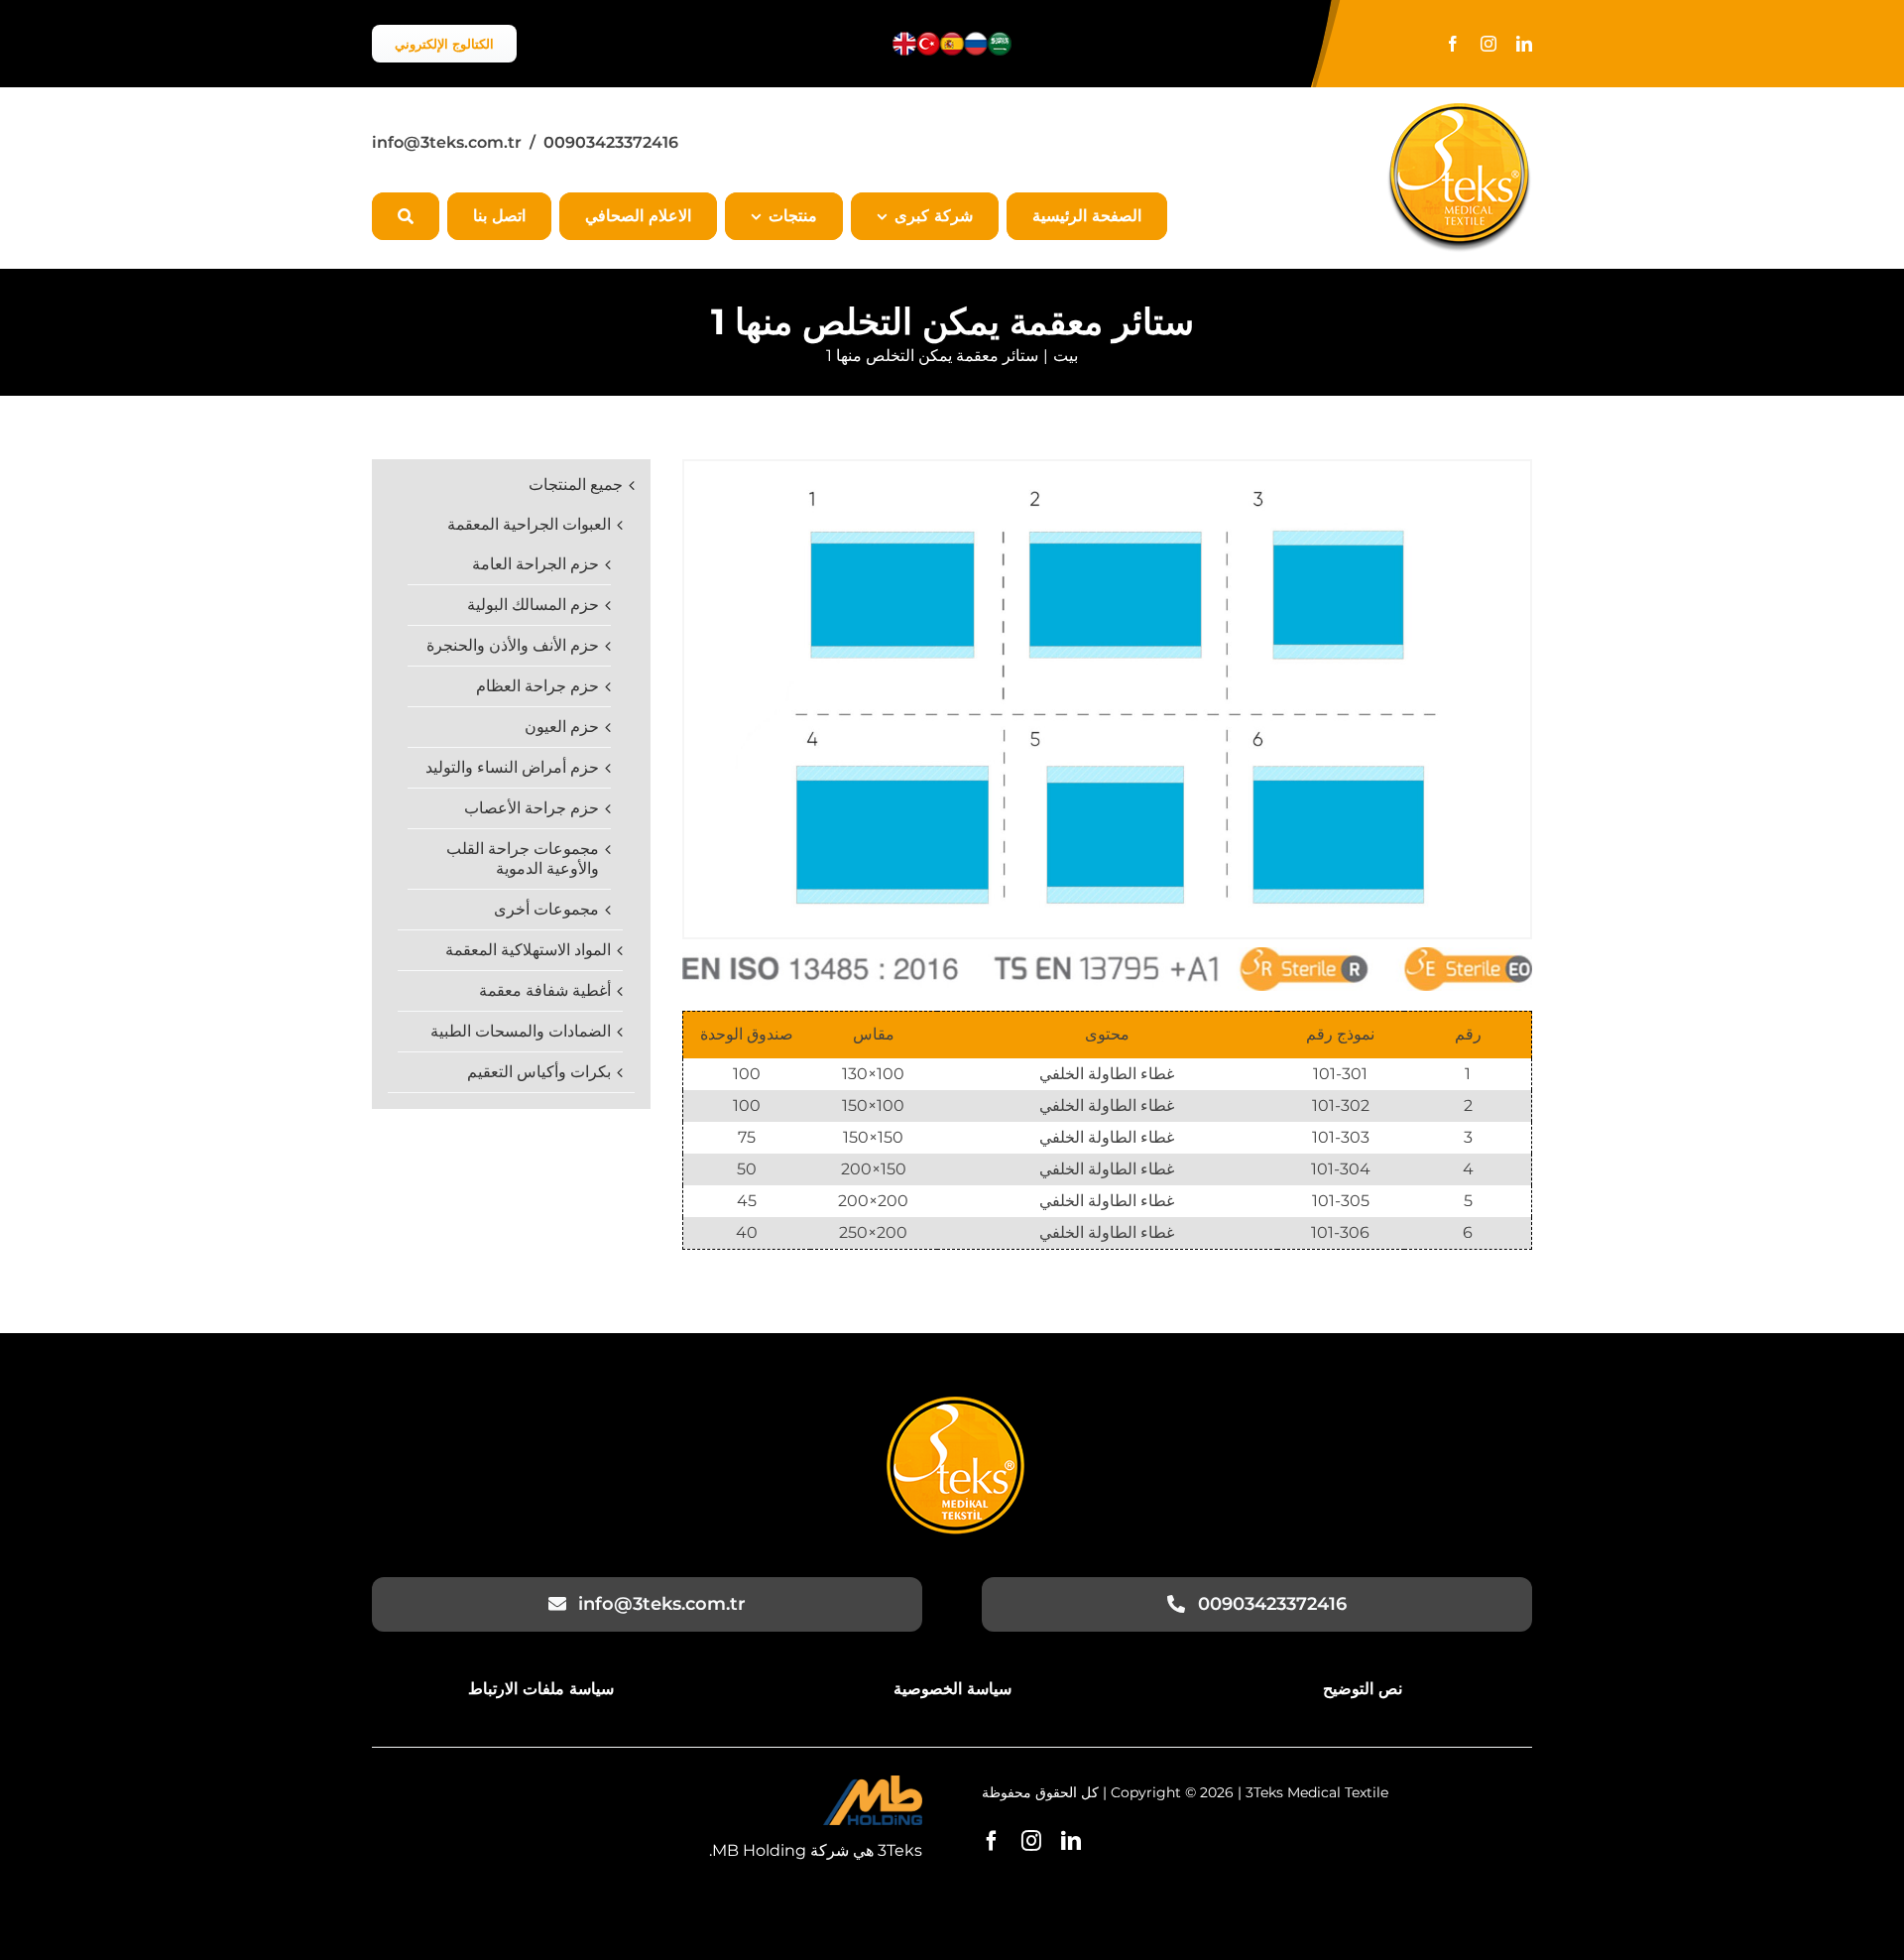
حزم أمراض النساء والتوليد (512, 767)
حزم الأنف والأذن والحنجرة (513, 645)
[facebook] (1453, 44)
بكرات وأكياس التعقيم (539, 1072)
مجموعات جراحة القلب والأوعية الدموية (523, 858)
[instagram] (1488, 44)
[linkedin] (1524, 44)
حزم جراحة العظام (537, 686)
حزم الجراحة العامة (535, 564)
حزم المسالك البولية (533, 605)
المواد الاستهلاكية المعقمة (528, 950)
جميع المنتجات (576, 485)
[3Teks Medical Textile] (1459, 111)
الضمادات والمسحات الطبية (521, 1031)
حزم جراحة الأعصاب (532, 808)
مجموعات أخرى (546, 909)
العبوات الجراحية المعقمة (529, 524)
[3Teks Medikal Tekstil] (955, 1404)
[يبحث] (406, 216)
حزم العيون (562, 727)
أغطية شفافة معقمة (545, 990)
